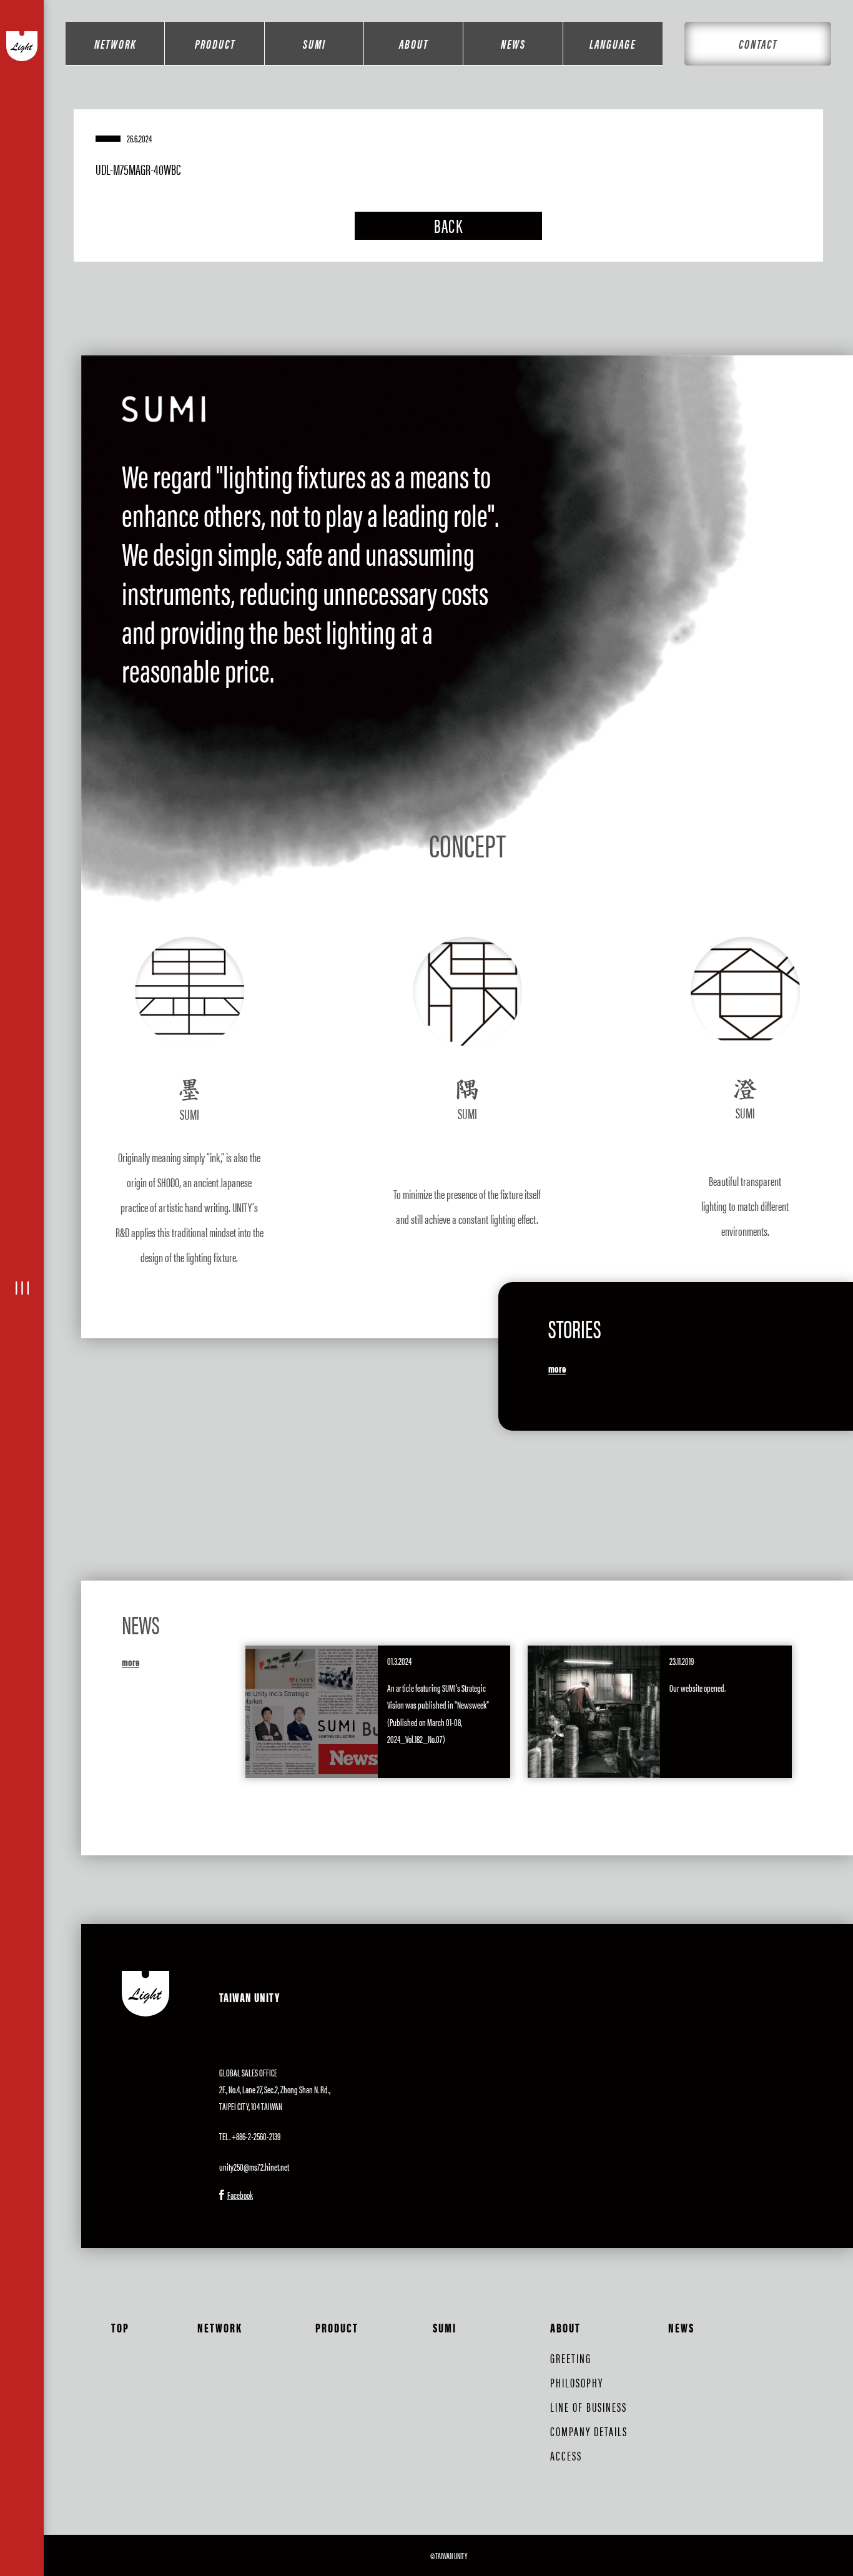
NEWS (513, 43)
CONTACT (758, 43)
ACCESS (566, 2455)
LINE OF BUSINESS (589, 2406)
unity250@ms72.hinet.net (254, 2167)
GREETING (571, 2358)
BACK (448, 225)
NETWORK (115, 43)
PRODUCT (215, 43)
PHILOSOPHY (577, 2382)
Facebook (240, 2195)
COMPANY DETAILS (589, 2431)
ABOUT (414, 43)
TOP (120, 2327)
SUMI (314, 43)
